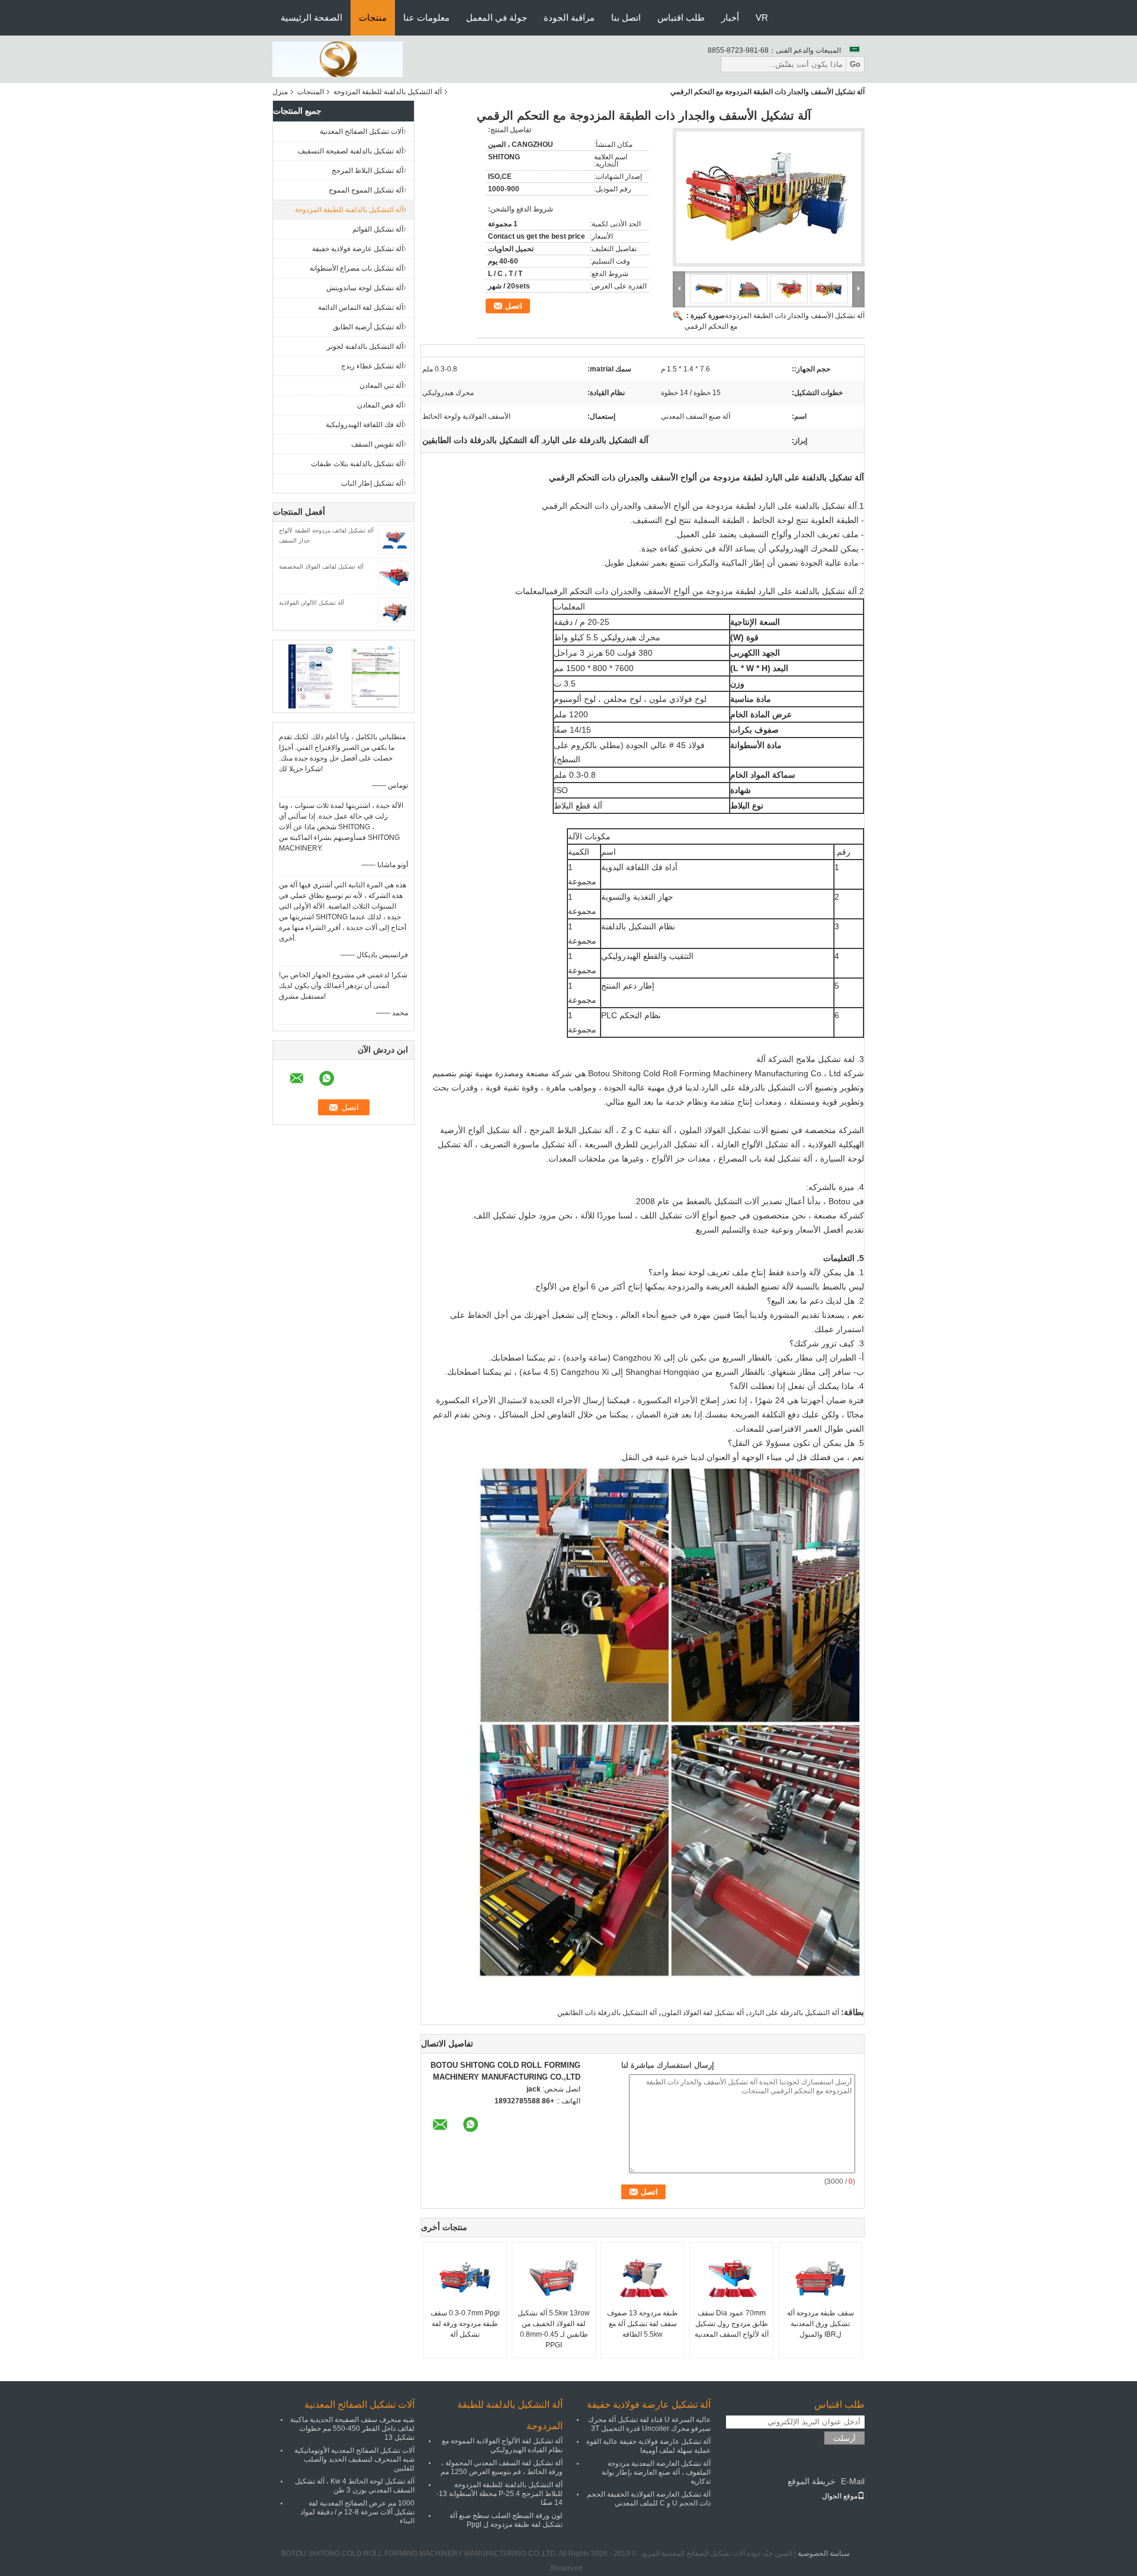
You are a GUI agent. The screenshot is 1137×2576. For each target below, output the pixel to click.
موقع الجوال (840, 2496)
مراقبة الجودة (569, 17)
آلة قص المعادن (380, 405)
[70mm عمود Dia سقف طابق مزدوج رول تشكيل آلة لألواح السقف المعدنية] (731, 2278)
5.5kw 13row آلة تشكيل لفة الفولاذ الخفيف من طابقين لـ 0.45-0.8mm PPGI (554, 2329)
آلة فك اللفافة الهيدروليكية (364, 425)
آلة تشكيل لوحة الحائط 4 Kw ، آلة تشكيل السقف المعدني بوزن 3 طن (355, 2486)
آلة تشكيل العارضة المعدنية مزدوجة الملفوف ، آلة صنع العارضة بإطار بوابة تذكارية (656, 2472)
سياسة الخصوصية (824, 2553)
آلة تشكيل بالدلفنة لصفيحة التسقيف (351, 151)
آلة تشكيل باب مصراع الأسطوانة (356, 268)
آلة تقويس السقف (377, 444)
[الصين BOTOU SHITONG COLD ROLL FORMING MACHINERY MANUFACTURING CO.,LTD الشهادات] (311, 676)
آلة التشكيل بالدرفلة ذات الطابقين (607, 2013)
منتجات (373, 17)
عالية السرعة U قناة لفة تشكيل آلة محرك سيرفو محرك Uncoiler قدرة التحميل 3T (649, 2424)
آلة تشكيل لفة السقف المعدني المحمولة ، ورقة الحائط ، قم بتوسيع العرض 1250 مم (502, 2467)
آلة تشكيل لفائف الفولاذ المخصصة (321, 567)
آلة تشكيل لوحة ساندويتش (365, 288)
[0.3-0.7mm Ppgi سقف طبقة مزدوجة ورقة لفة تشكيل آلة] (465, 2278)
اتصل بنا (626, 17)
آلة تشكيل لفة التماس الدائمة (361, 307)
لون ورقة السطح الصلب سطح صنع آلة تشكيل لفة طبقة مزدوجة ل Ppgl (506, 2520)
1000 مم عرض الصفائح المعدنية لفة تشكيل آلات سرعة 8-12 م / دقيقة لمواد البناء (357, 2512)
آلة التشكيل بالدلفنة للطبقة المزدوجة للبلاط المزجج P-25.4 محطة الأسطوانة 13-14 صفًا (500, 2494)
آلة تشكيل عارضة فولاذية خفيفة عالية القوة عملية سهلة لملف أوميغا (648, 2446)
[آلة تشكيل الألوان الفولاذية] (394, 611)
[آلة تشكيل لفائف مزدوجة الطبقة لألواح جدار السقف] (394, 539)
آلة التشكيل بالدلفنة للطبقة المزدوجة (388, 92)
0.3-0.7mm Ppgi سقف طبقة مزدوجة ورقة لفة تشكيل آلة (465, 2324)
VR (762, 17)
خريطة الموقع (812, 2481)
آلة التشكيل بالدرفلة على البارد (794, 2013)
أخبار (730, 17)
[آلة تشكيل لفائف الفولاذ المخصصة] (394, 575)
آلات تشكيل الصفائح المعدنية (362, 131)
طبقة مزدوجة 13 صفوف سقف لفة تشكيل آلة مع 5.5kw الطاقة (643, 2324)
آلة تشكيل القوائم (378, 229)
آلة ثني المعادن (381, 386)
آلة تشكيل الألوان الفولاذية (311, 603)
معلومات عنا (426, 17)
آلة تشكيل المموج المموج (366, 190)
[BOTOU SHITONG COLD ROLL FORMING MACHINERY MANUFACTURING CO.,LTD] (338, 59)
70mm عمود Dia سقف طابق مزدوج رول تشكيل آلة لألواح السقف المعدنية (732, 2324)
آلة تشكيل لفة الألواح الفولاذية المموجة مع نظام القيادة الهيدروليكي (502, 2445)
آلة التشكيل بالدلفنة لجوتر (365, 347)
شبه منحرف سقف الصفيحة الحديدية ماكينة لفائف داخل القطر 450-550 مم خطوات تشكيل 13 (352, 2429)
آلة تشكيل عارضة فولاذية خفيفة (358, 249)
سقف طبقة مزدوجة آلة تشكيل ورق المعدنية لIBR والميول (820, 2324)
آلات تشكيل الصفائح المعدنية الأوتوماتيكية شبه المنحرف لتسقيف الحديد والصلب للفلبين (354, 2459)
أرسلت (844, 2438)
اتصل (514, 306)
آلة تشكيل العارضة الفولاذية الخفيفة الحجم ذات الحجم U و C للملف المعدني (649, 2499)
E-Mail (853, 2481)
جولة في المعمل (497, 17)
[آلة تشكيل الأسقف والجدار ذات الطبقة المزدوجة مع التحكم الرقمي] (769, 197)
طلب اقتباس (681, 17)
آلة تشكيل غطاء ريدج (372, 366)
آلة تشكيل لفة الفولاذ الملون (703, 2013)
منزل (280, 92)
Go (855, 64)
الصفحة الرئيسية (311, 17)
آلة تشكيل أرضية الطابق (368, 327)
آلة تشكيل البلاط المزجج (367, 171)
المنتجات (311, 92)
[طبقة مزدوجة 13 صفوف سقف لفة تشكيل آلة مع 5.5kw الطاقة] (643, 2278)
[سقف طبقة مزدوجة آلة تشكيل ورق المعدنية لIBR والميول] (820, 2278)
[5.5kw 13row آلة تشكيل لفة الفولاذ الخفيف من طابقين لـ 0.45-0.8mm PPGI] (554, 2278)
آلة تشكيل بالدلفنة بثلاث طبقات (357, 464)
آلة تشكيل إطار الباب (372, 483)
